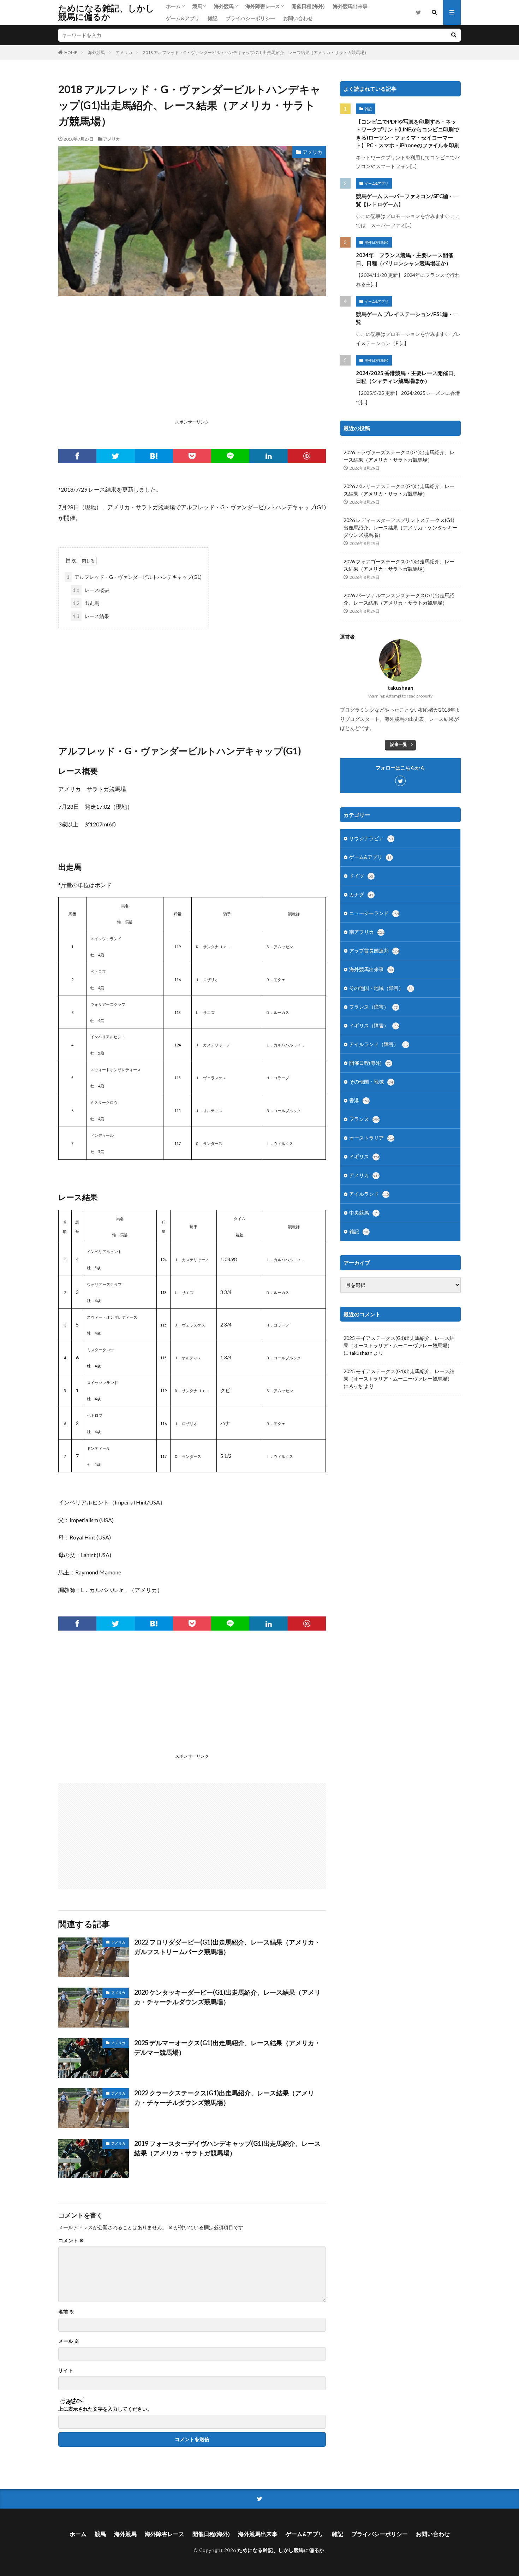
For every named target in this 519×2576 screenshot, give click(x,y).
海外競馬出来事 (350, 6)
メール (69, 2341)
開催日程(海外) (308, 6)
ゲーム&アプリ (183, 18)
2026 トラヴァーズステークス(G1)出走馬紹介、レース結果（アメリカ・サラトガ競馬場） (399, 456)
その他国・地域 (371, 1082)
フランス (364, 1119)
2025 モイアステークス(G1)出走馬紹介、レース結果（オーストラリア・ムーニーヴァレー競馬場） (399, 1342)
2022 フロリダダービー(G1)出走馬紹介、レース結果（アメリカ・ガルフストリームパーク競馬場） (227, 1947)
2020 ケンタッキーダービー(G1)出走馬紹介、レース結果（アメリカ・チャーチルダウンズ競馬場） (227, 1997)
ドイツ (361, 876)
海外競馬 (224, 6)
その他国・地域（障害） (381, 988)
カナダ (361, 894)
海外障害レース (263, 6)
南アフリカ (367, 932)
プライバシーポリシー (250, 18)
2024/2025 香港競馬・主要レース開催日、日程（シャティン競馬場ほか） (407, 377)
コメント (71, 2240)
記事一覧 (399, 744)
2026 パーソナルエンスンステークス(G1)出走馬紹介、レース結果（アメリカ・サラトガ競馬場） (399, 599)
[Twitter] (115, 456)
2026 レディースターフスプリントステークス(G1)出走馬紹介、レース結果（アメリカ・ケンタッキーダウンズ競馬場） (400, 527)
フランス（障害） (374, 1007)
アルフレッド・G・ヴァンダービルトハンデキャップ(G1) (134, 577)
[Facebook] (77, 456)
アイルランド (369, 1194)
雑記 (213, 18)
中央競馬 (363, 1213)
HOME (71, 52)
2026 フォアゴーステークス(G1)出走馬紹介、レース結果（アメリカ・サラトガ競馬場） (399, 565)
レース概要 (91, 590)
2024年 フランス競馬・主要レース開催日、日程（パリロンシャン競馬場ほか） (405, 259)
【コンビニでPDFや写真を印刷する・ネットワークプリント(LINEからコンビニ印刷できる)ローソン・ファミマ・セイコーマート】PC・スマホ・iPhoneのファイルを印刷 (408, 133)
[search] (454, 35)
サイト (66, 2370)
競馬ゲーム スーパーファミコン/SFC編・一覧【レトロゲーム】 (407, 200)
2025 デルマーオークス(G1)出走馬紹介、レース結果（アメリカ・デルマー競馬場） (227, 2047)
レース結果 (91, 616)
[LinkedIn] (268, 456)
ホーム (173, 6)
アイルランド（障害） (379, 1044)
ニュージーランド (374, 913)
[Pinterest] (307, 456)
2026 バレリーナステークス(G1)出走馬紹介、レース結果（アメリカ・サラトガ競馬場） (399, 490)
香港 (359, 1100)
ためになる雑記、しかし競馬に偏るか (106, 12)
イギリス (364, 1156)
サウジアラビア (371, 838)
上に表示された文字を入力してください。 (105, 2409)
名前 (66, 2312)
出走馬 (86, 603)
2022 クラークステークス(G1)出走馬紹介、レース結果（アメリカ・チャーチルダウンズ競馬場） (224, 2098)
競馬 (197, 6)
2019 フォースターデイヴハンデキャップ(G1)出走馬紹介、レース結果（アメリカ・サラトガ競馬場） (227, 2148)
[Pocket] (192, 456)
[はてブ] (154, 456)
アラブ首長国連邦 (374, 951)
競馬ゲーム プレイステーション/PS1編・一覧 (407, 318)
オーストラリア (372, 1138)
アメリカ (124, 52)
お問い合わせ (298, 18)
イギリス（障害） (374, 1025)
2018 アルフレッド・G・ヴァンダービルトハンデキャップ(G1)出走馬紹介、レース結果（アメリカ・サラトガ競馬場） (256, 52)
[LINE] (230, 456)
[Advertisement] (192, 367)
